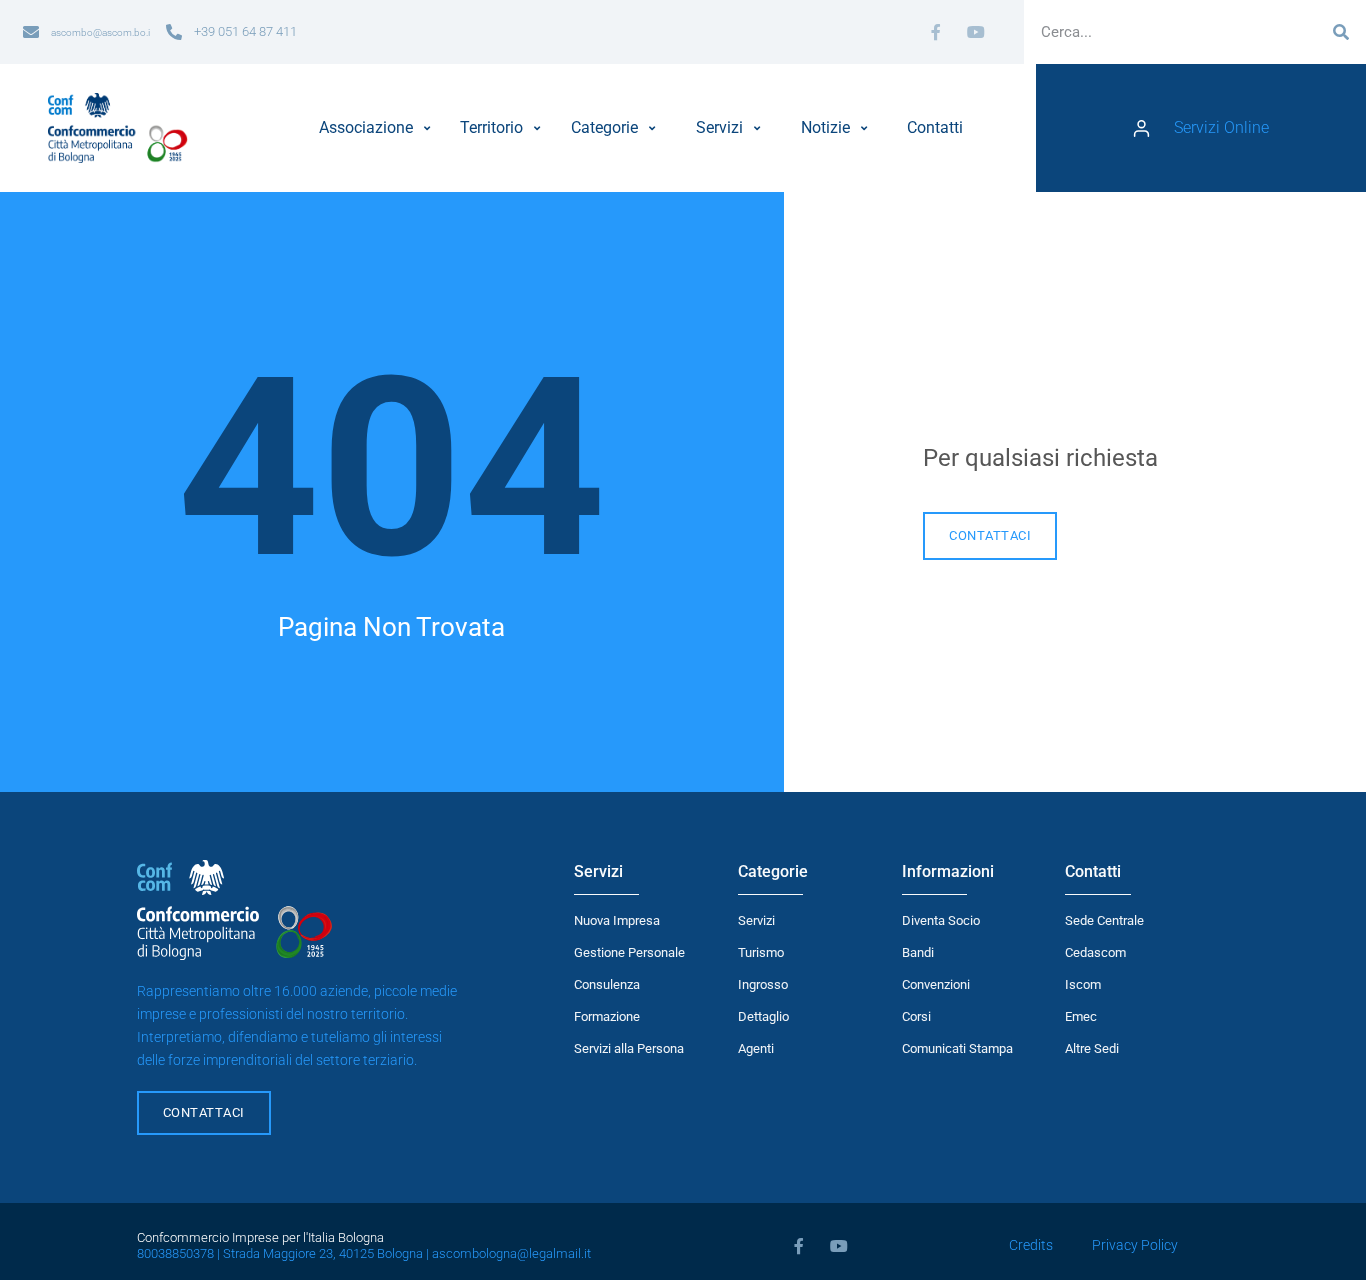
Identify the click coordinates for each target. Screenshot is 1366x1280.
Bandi (918, 952)
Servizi (756, 920)
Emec (1081, 1016)
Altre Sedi (1092, 1048)
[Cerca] (1341, 32)
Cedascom (1095, 952)
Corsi (916, 1016)
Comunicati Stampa (957, 1048)
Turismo (761, 952)
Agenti (756, 1048)
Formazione (607, 1016)
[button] (377, 128)
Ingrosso (763, 984)
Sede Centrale (1104, 920)
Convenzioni (936, 984)
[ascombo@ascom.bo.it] (31, 32)
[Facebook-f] (936, 32)
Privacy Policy (1135, 1245)
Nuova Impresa (617, 920)
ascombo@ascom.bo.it (102, 32)
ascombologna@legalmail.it (511, 1253)
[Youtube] (976, 32)
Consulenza (607, 984)
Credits (1031, 1245)
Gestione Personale (629, 952)
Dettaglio (763, 1016)
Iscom (1083, 984)
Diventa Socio (941, 920)
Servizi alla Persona (629, 1048)
